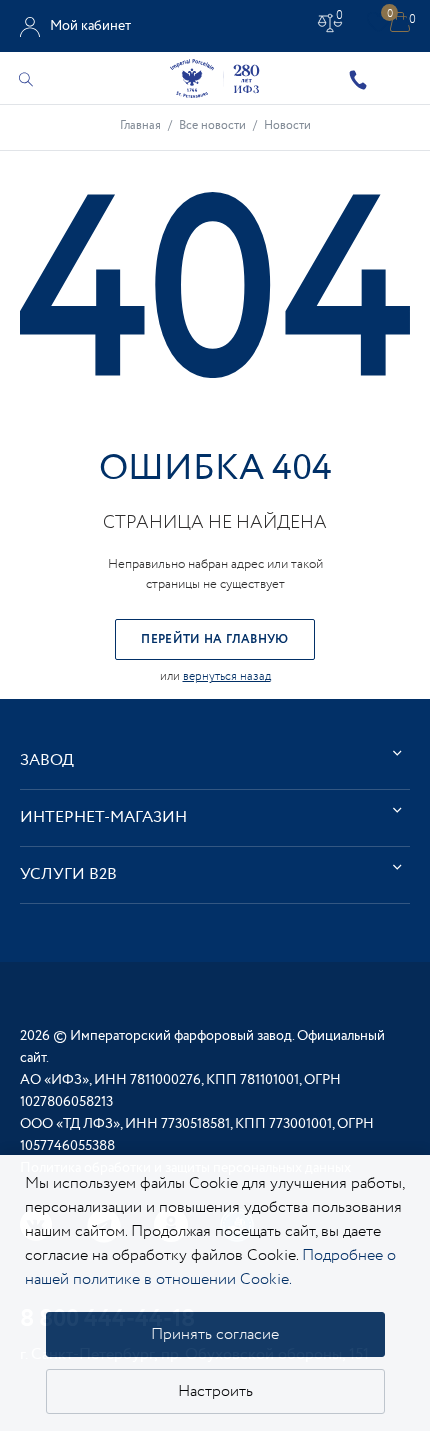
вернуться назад (227, 676)
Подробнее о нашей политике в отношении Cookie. (210, 1267)
